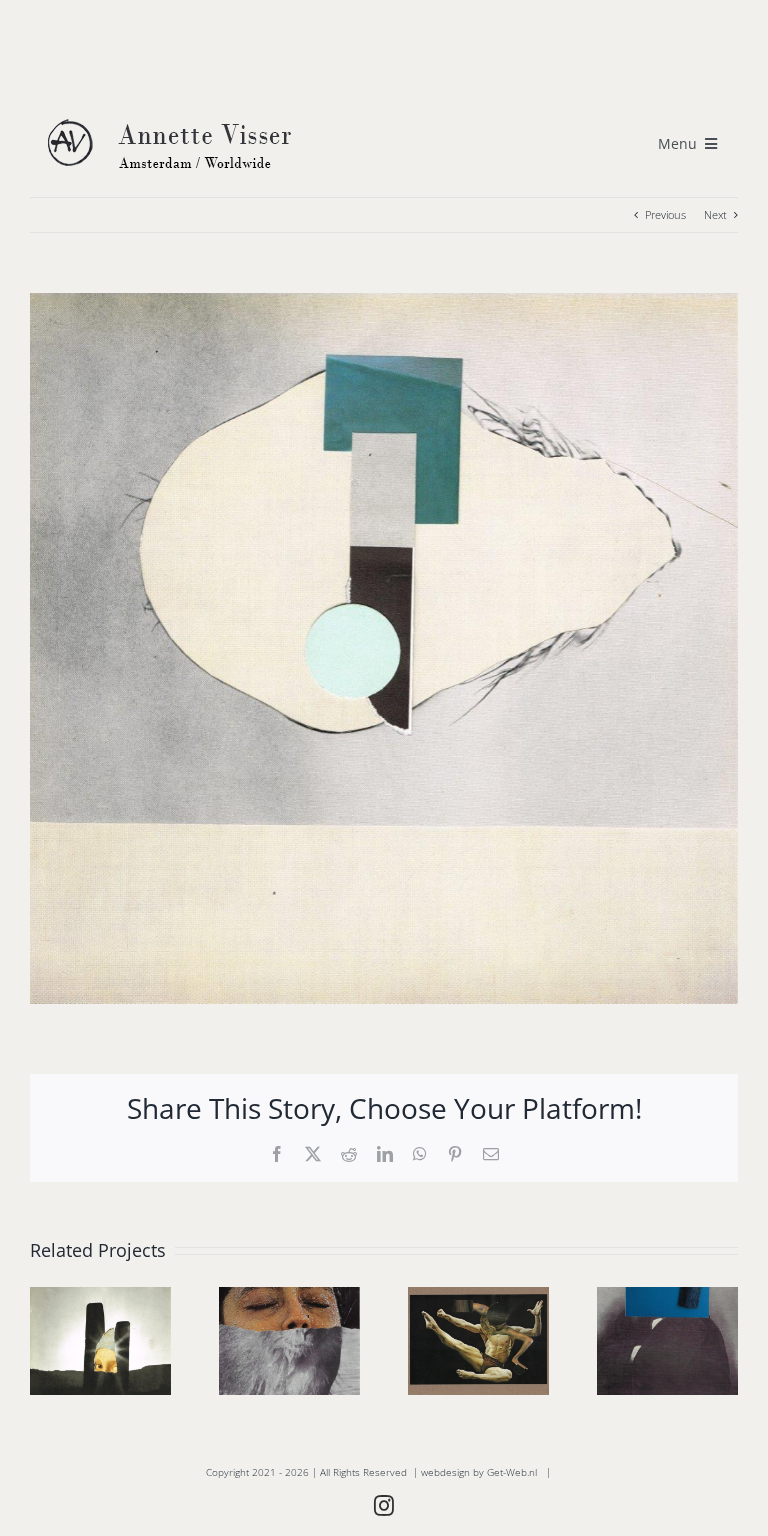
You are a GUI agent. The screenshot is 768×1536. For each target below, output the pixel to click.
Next (715, 214)
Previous (665, 214)
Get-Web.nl (512, 1472)
